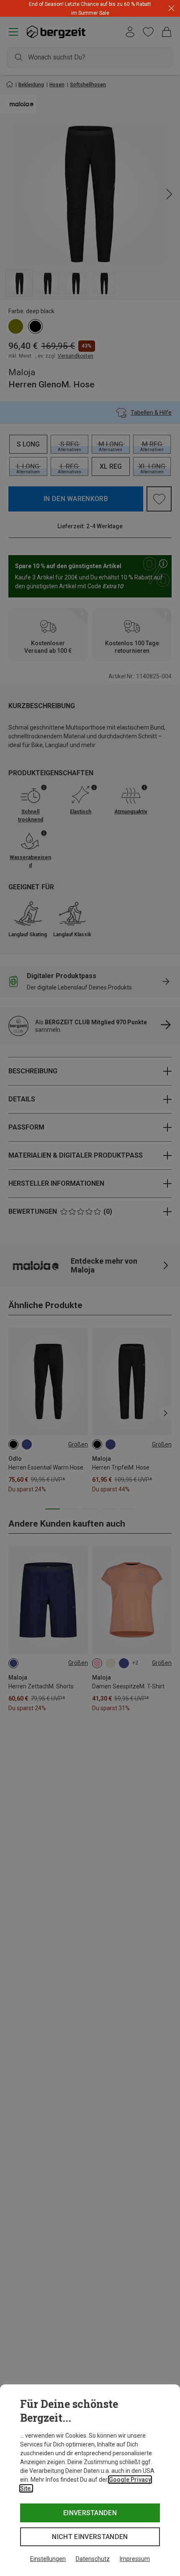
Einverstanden (90, 2513)
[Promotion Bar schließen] (171, 9)
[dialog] (90, 2480)
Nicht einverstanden (90, 2537)
